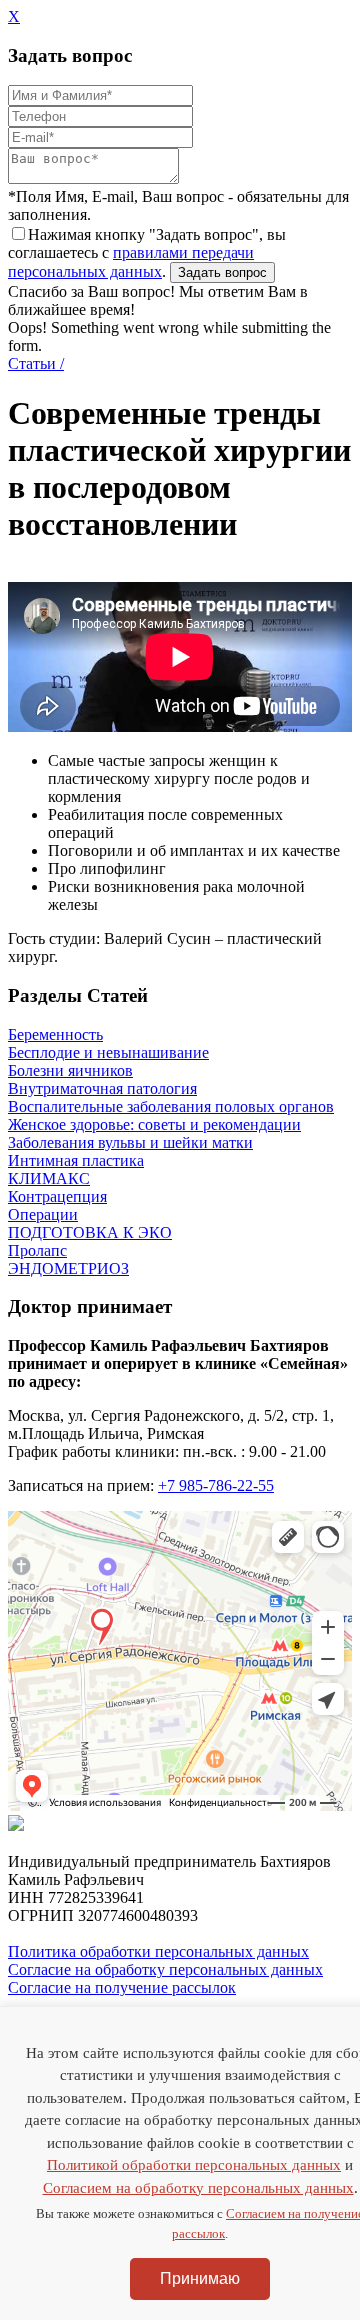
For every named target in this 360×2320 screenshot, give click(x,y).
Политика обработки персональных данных (158, 1951)
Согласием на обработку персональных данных (198, 2188)
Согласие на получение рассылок (122, 1987)
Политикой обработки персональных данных (194, 2165)
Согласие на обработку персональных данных (165, 1969)
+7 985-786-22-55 (216, 1485)
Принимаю (200, 2278)
